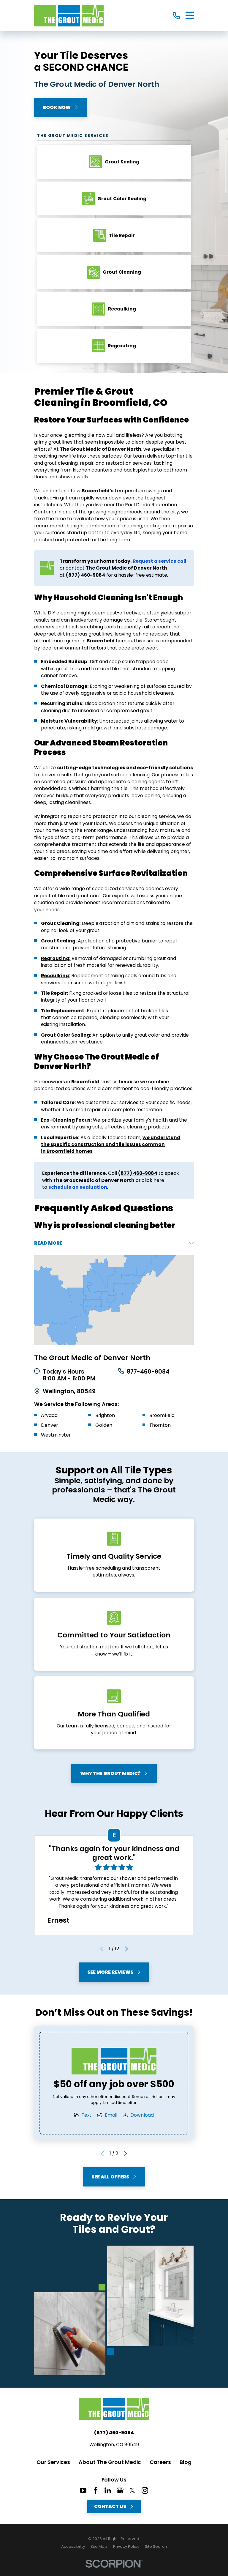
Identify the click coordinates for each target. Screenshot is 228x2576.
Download (142, 2115)
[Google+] (120, 2490)
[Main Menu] (190, 15)
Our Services (53, 2462)
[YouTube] (83, 2490)
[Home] (69, 16)
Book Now (57, 107)
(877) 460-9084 (114, 2433)
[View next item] (126, 1949)
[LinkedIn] (108, 2490)
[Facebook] (96, 2490)
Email (111, 2115)
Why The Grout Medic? (110, 1773)
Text (87, 2115)
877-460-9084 (148, 1372)
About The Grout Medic (110, 2462)
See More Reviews (110, 1972)
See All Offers (110, 2177)
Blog (186, 2462)
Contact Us (110, 2506)
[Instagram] (145, 2490)
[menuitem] (73, 2547)
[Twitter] (132, 2490)
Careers (160, 2462)
